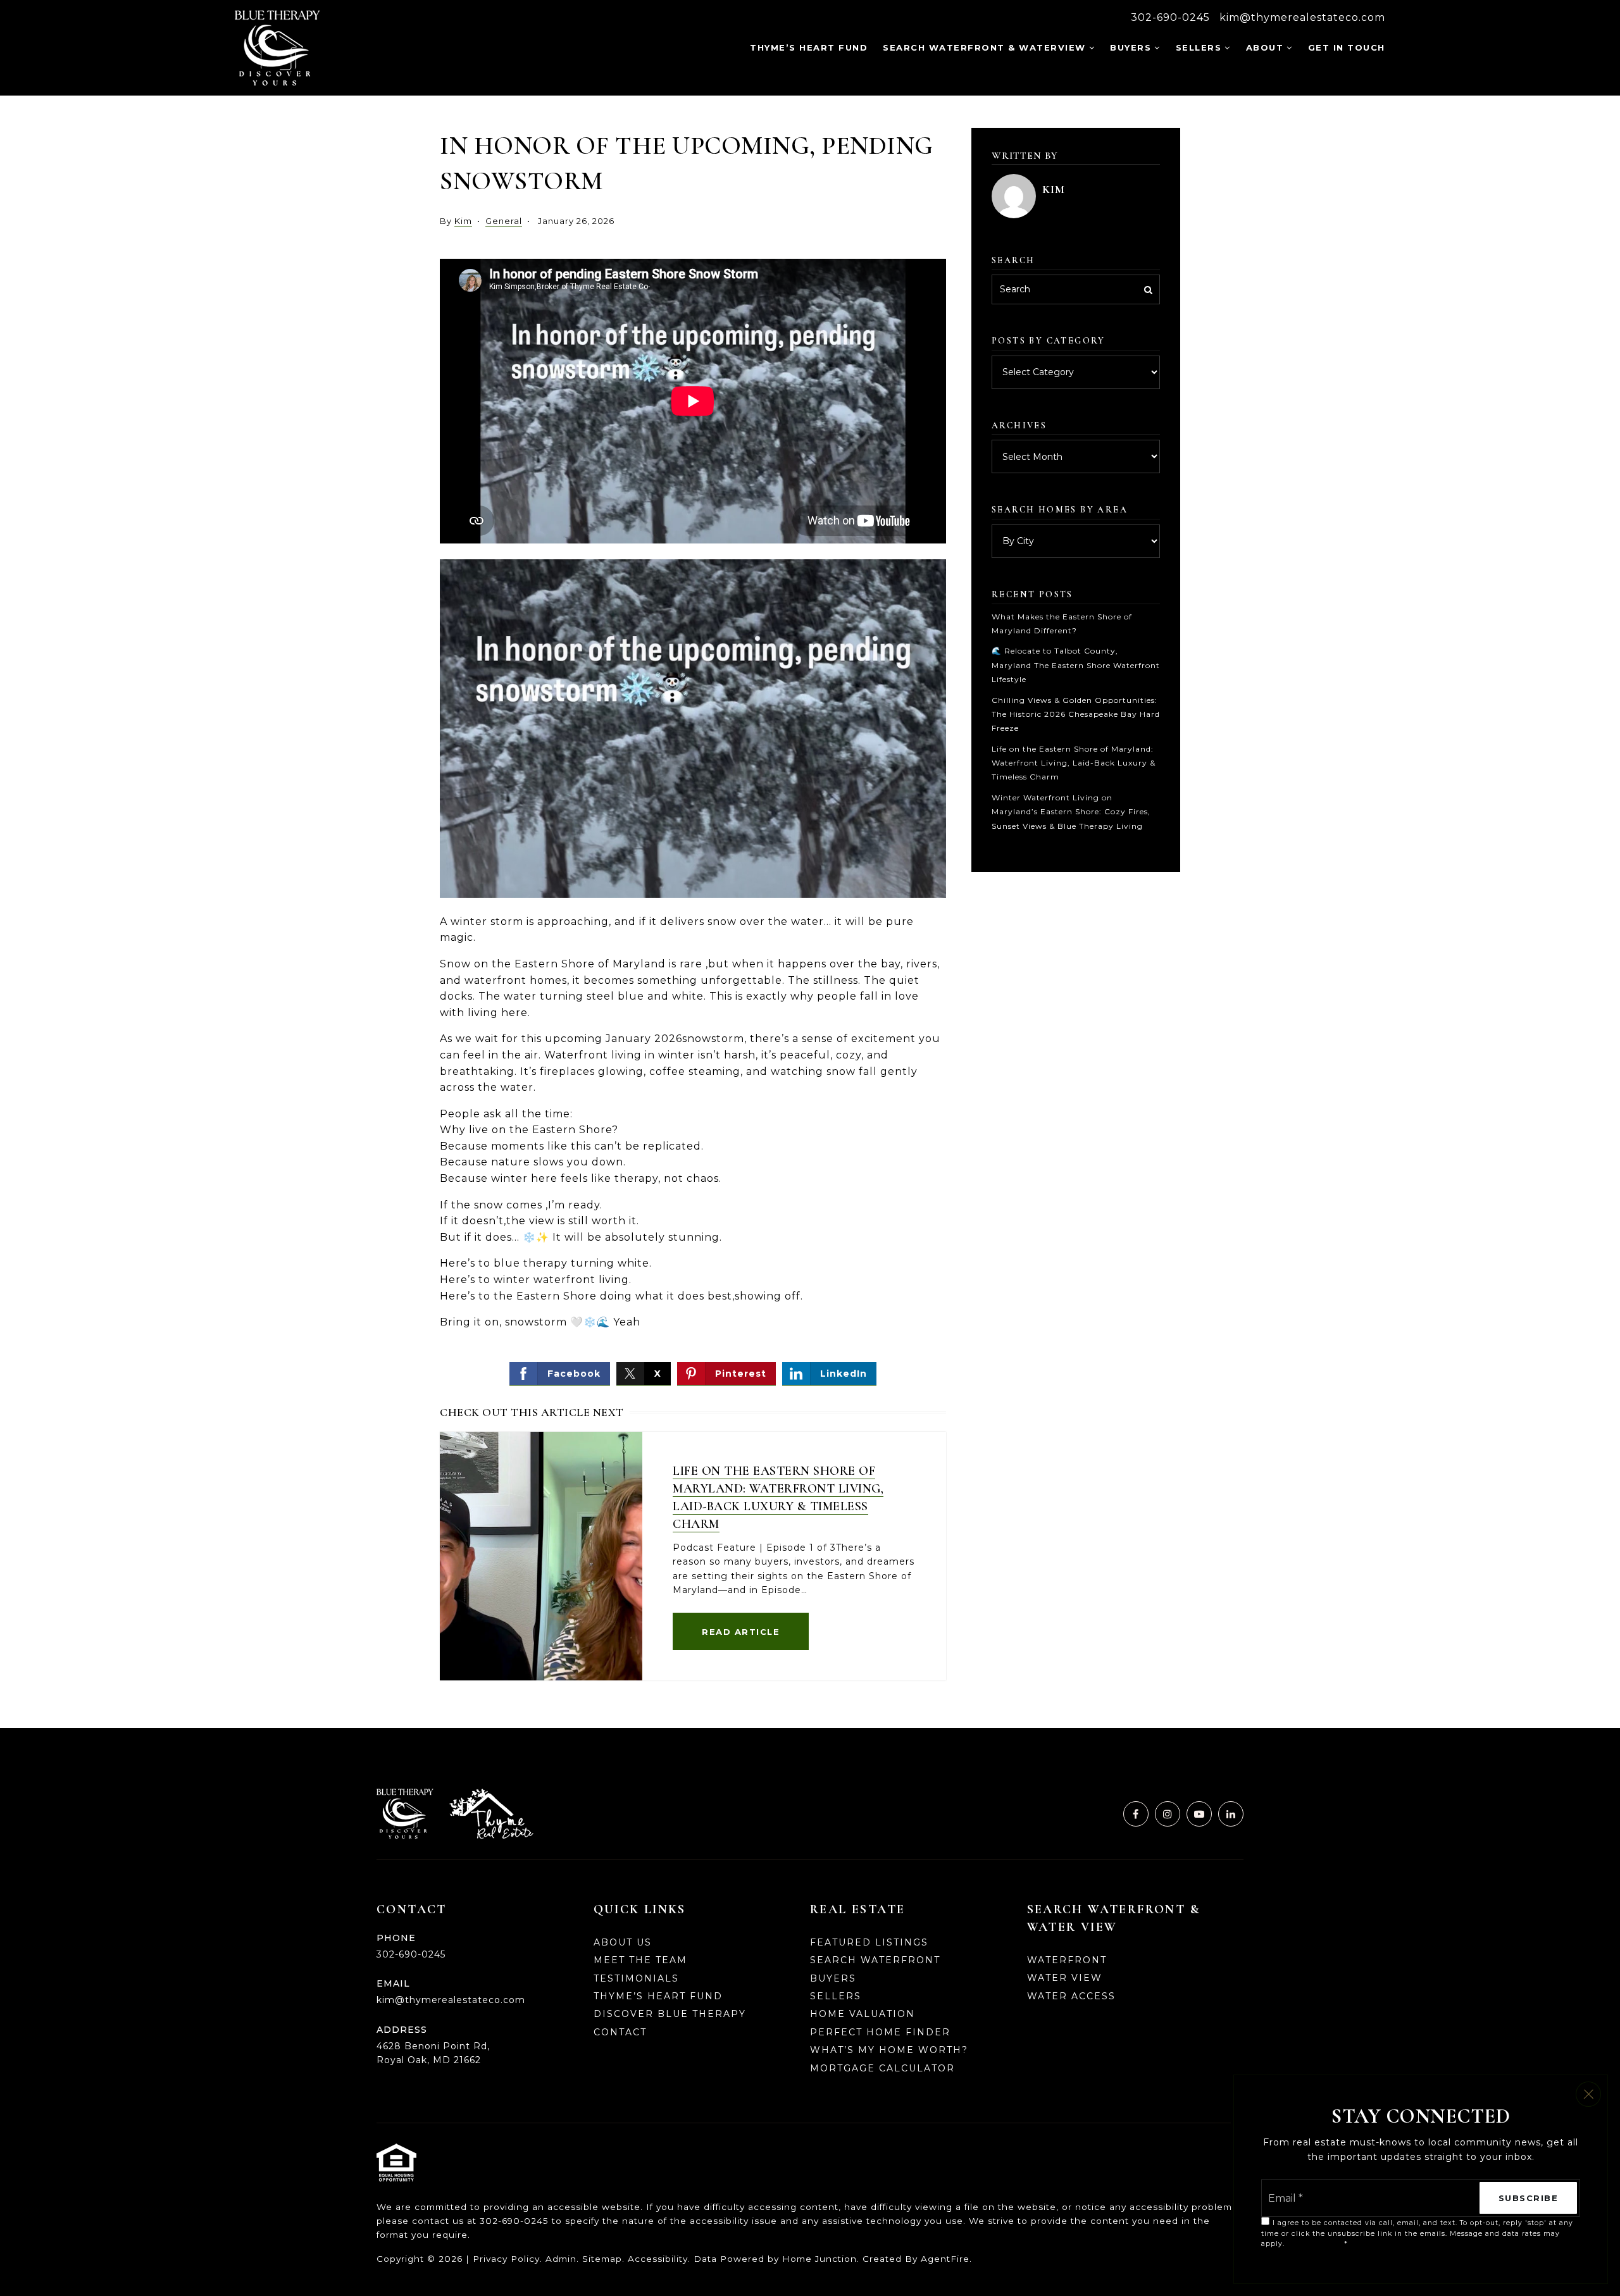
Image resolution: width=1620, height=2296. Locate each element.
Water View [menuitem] (1065, 1978)
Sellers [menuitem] (1199, 47)
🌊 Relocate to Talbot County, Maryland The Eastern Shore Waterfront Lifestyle (1076, 665)
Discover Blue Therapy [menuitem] (670, 2014)
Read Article (741, 1632)
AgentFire (945, 2259)
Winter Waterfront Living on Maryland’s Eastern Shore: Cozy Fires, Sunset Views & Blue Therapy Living (1071, 812)
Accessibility (658, 2259)
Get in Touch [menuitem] (1347, 47)
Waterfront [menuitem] (1067, 1960)
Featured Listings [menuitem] (869, 1942)
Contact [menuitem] (620, 2032)
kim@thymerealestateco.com (1302, 17)
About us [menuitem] (623, 1942)
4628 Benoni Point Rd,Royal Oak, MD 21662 (433, 2053)
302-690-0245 (1170, 17)
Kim (463, 221)
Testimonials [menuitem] (636, 1978)
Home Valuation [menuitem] (863, 2014)
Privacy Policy (506, 2259)
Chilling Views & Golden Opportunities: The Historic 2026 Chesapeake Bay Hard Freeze (1076, 714)
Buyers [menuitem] (1131, 47)
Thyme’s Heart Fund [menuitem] (809, 47)
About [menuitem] (1265, 47)
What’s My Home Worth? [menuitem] (889, 2050)
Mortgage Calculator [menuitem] (882, 2068)
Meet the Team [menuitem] (640, 1960)
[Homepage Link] (277, 47)
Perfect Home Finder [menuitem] (880, 2032)
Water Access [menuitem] (1071, 1996)
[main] (810, 912)
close (1588, 2094)
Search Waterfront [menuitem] (875, 1960)
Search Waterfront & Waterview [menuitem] (984, 47)
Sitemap (602, 2259)
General (504, 221)
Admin (561, 2259)
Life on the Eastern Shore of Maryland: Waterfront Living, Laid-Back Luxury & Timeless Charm (1074, 763)
